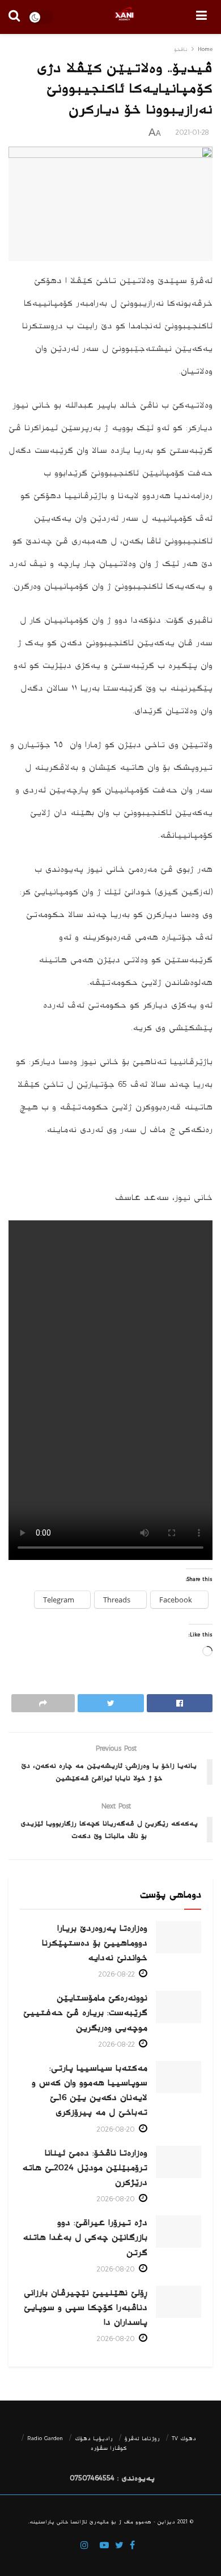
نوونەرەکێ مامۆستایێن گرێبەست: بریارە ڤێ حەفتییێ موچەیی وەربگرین (85, 2013)
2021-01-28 (192, 133)
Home (205, 50)
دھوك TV (184, 2438)
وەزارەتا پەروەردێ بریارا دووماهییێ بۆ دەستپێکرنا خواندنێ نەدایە (95, 1943)
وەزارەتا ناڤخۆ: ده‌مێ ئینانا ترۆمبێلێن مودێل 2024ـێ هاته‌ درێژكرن (85, 2168)
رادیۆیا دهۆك (94, 2438)
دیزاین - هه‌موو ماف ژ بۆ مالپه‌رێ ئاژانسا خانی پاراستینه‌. (102, 2522)
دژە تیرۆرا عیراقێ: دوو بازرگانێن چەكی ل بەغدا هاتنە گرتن (85, 2237)
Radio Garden (45, 2438)
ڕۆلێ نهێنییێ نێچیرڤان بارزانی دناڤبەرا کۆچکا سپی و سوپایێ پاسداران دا (86, 2307)
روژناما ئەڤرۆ (142, 2438)
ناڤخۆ (181, 50)
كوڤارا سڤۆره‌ (109, 2448)
